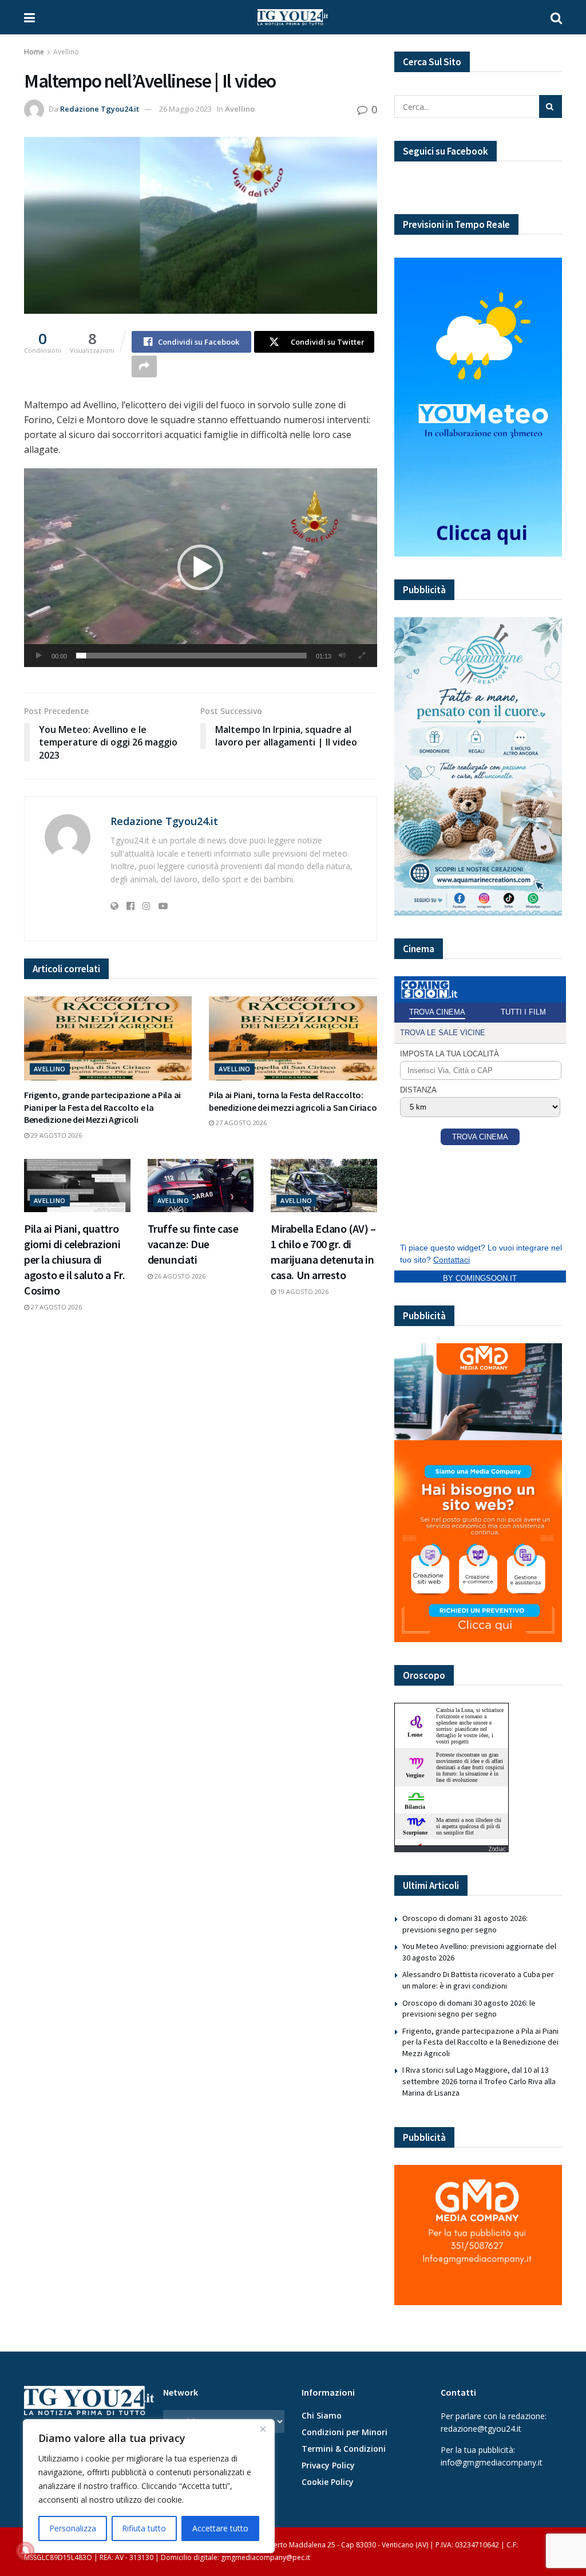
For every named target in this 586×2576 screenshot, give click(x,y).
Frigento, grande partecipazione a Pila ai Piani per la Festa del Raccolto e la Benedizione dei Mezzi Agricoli (102, 1107)
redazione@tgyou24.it (481, 2429)
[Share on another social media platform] (144, 366)
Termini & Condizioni (344, 2449)
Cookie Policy (328, 2482)
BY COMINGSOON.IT (480, 1278)
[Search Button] (556, 17)
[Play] (39, 656)
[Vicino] (263, 2429)
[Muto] (342, 656)
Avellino (66, 52)
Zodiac (497, 1849)
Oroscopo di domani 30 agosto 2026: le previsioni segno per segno (469, 2009)
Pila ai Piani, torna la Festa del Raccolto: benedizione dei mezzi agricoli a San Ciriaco (293, 1101)
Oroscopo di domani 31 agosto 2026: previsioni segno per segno (465, 1924)
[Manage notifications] (25, 2551)
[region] (149, 2486)
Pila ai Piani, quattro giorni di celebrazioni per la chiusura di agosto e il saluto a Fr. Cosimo (74, 1259)
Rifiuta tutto (144, 2528)
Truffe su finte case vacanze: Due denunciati (193, 1244)
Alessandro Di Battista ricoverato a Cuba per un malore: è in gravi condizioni (478, 1980)
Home (34, 52)
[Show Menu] (29, 17)
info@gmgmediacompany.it (492, 2462)
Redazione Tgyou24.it (100, 109)
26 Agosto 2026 (179, 1276)
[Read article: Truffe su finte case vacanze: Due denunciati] (201, 1186)
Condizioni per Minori (345, 2432)
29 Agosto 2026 (56, 1135)
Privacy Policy (328, 2465)
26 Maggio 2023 (185, 109)
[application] (201, 568)
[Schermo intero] (362, 656)
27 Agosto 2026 (240, 1123)
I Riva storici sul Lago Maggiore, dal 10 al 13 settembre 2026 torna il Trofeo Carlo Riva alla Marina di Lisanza (479, 2081)
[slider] (191, 656)
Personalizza (73, 2528)
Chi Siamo (322, 2415)
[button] (200, 567)
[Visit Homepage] (293, 17)
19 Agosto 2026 (302, 1291)
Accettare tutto (220, 2528)
